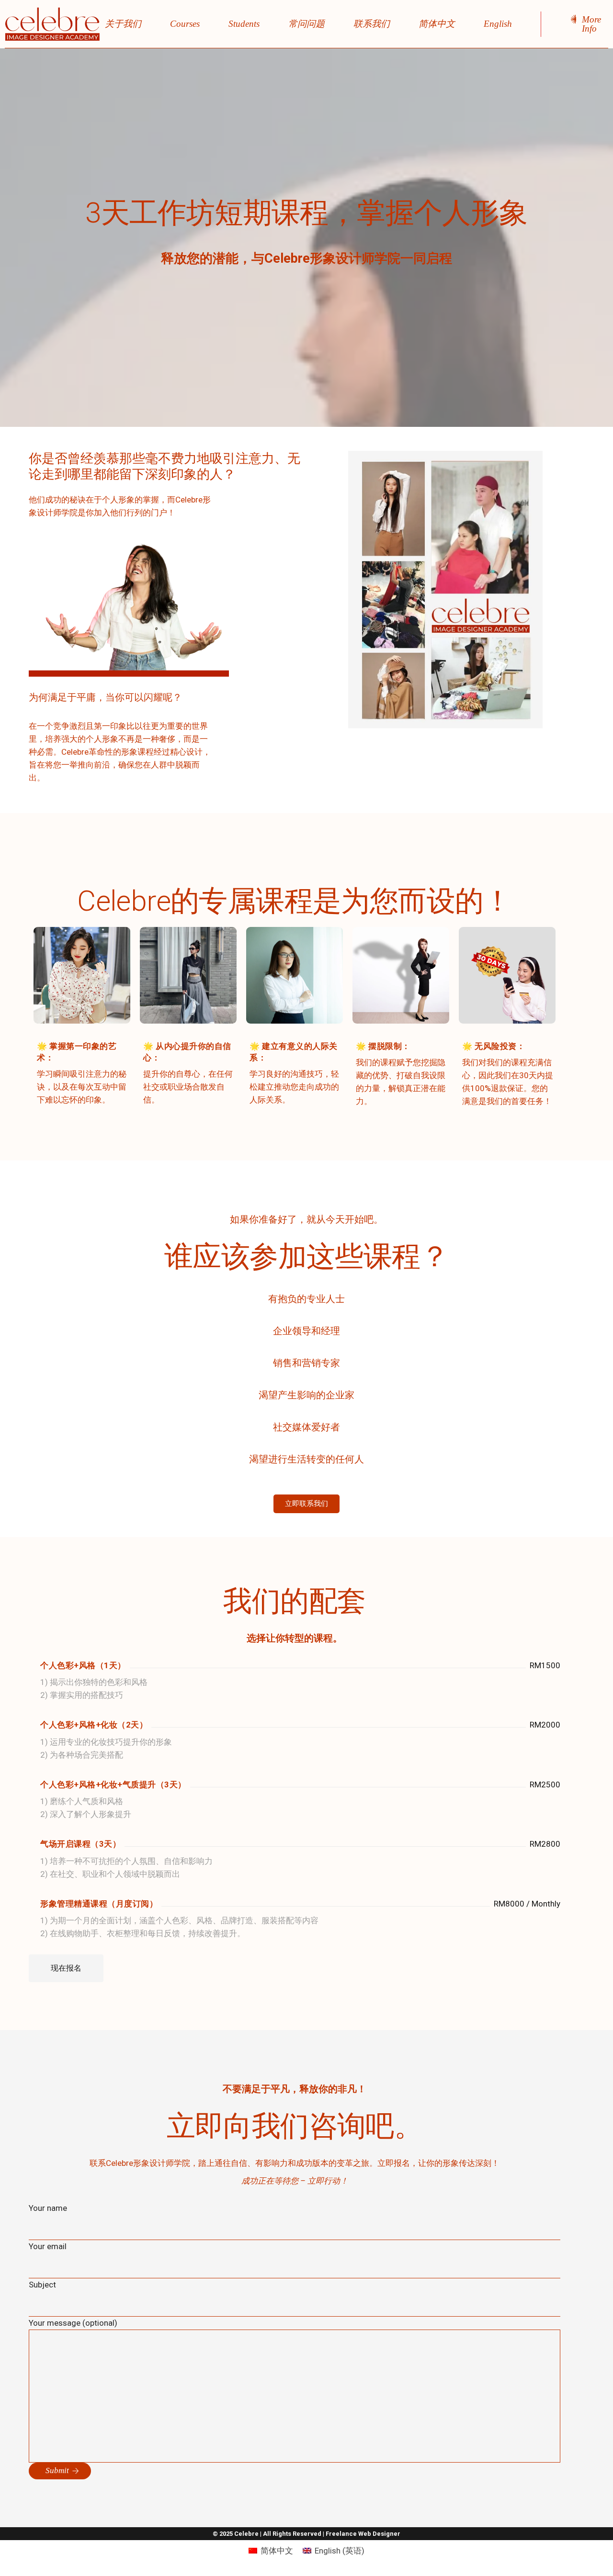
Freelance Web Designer (363, 2534)
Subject (42, 2285)
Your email (48, 2246)
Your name (48, 2208)
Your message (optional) (73, 2323)
